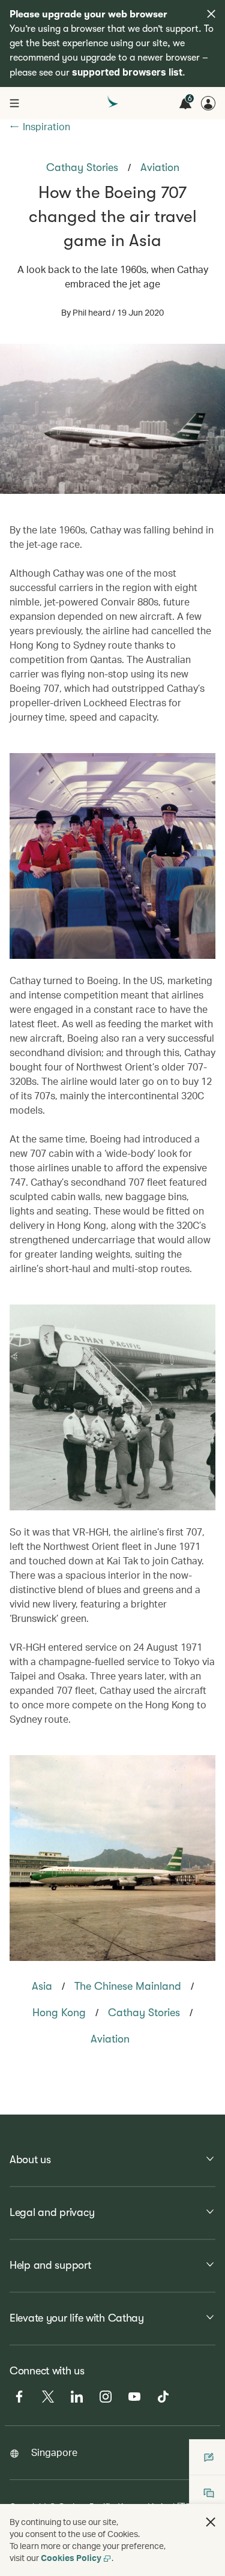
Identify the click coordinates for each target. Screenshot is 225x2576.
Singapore (54, 2452)
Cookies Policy (71, 2558)
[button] (211, 2522)
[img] (211, 14)
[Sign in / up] (208, 103)
